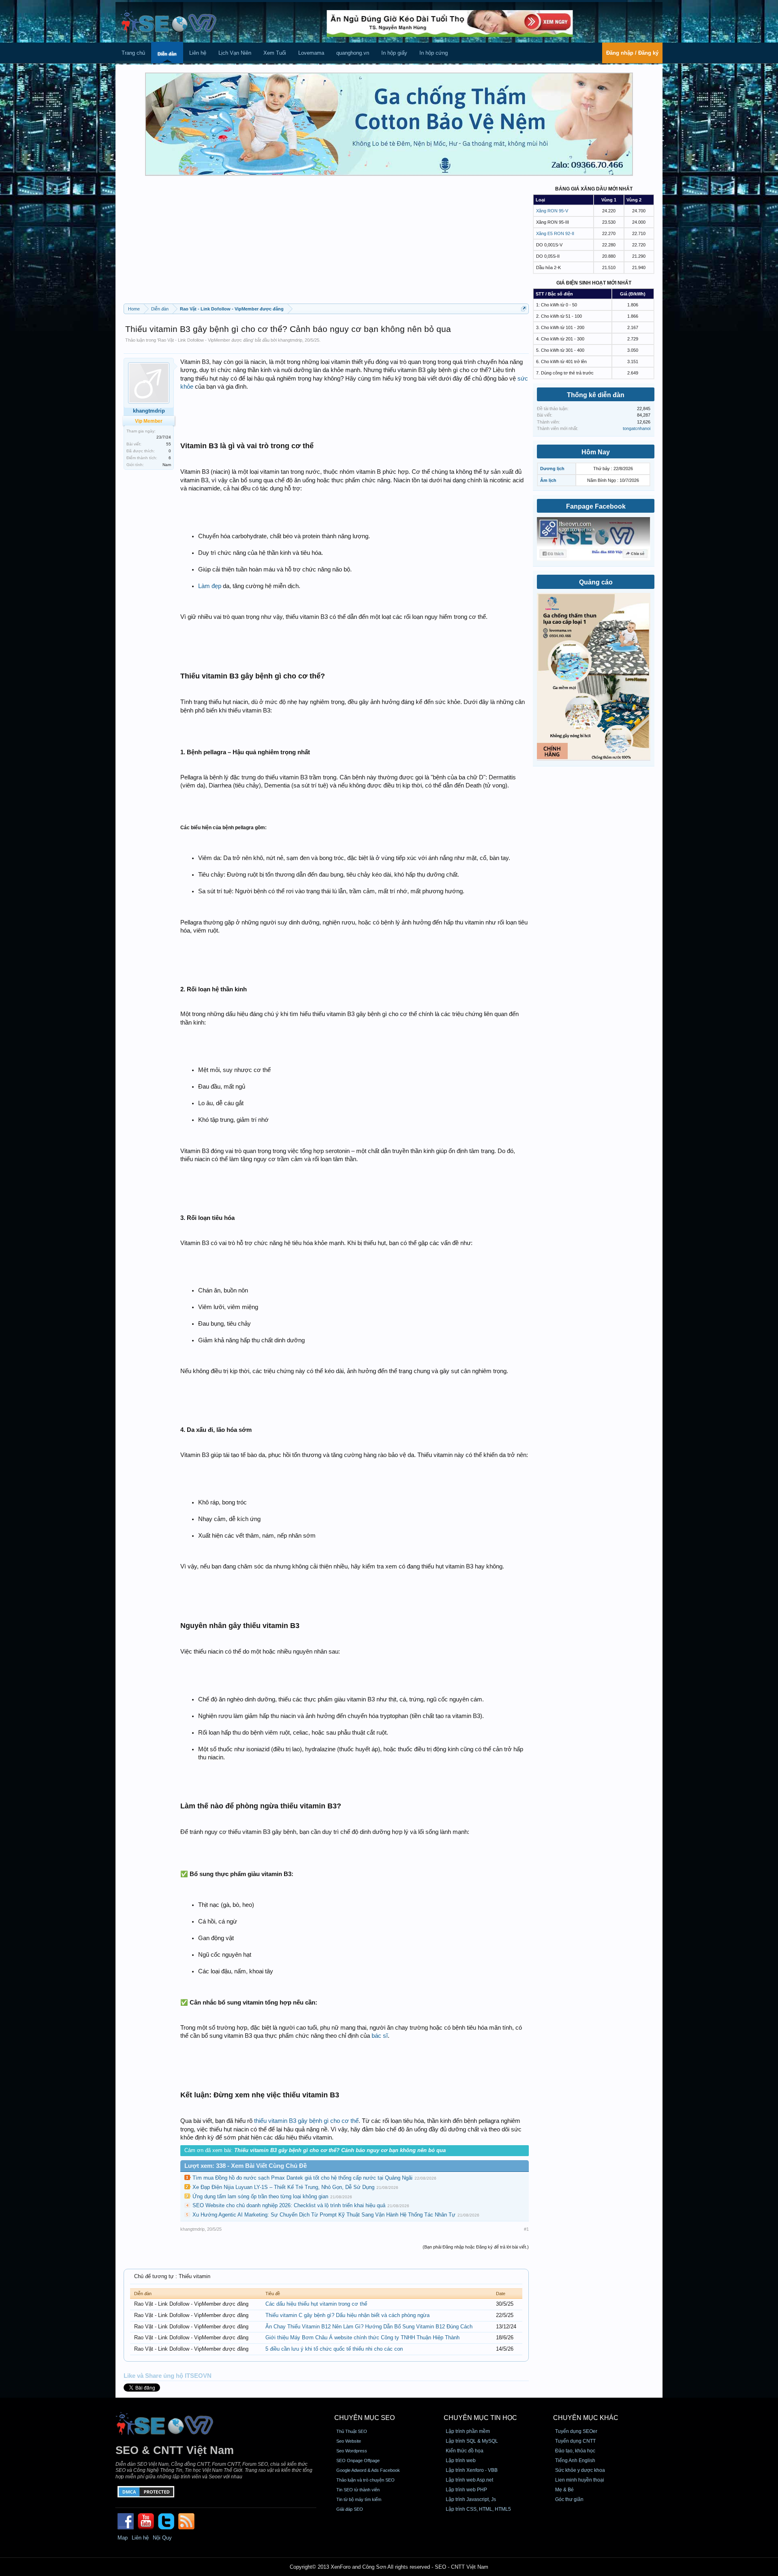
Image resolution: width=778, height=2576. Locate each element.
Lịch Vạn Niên (235, 53)
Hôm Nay (596, 452)
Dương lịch (552, 469)
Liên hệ (198, 53)
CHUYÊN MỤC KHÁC (586, 2418)
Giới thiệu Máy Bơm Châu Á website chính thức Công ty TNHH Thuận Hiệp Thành (362, 2337)
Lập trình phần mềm (468, 2431)
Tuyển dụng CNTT (575, 2441)
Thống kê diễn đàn (596, 395)
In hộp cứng (434, 53)
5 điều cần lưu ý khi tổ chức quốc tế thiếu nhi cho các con (334, 2349)
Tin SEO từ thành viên (358, 2490)
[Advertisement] (326, 243)
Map (123, 2538)
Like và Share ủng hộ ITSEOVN (168, 2376)
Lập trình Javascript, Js (471, 2499)
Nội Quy (162, 2538)
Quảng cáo (596, 582)
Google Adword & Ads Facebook (368, 2470)
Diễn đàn (167, 54)
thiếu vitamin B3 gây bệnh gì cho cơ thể (306, 2121)
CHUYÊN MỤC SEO (364, 2418)
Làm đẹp (210, 586)
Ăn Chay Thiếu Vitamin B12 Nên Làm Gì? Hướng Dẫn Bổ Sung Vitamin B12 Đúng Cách (369, 2327)
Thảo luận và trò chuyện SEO (365, 2480)
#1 (526, 2229)
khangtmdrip (290, 340)
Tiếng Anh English (575, 2460)
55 (169, 444)
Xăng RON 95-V (552, 211)
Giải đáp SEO (350, 2509)
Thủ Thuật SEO (352, 2431)
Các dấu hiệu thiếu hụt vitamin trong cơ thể (316, 2304)
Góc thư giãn (569, 2499)
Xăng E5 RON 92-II (555, 233)
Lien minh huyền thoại (580, 2480)
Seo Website (349, 2441)
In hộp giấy (394, 53)
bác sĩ (380, 2036)
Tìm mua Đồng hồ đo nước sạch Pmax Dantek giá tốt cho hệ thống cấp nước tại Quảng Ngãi (302, 2178)
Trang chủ (133, 53)
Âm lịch (548, 480)
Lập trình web (461, 2460)
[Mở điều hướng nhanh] (524, 309)
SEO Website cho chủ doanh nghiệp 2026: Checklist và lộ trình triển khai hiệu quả (289, 2205)
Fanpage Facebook (596, 506)
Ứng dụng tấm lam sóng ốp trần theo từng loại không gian (260, 2196)
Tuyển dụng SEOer (576, 2431)
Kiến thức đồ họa (465, 2451)
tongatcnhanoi (637, 428)
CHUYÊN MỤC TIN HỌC (480, 2418)
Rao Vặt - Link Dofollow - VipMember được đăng (205, 340)
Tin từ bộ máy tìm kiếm (359, 2499)
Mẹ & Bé (564, 2490)
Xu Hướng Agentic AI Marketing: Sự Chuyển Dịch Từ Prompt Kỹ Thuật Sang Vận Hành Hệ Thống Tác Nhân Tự (324, 2215)
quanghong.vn (353, 53)
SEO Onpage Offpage (358, 2460)
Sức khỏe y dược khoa (580, 2470)
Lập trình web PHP (466, 2490)
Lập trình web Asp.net (469, 2480)
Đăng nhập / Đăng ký (632, 53)
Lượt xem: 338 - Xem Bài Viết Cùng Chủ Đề (246, 2166)
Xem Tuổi (275, 53)
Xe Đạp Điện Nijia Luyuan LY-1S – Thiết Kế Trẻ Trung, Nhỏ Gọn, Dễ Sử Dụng (283, 2187)
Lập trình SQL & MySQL (472, 2441)
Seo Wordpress (352, 2451)
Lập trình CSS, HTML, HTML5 (478, 2509)
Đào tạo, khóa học (575, 2451)
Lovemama (311, 53)
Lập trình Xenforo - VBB (472, 2470)
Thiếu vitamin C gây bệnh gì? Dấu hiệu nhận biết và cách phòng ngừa (347, 2315)
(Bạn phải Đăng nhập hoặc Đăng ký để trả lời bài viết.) (476, 2247)
